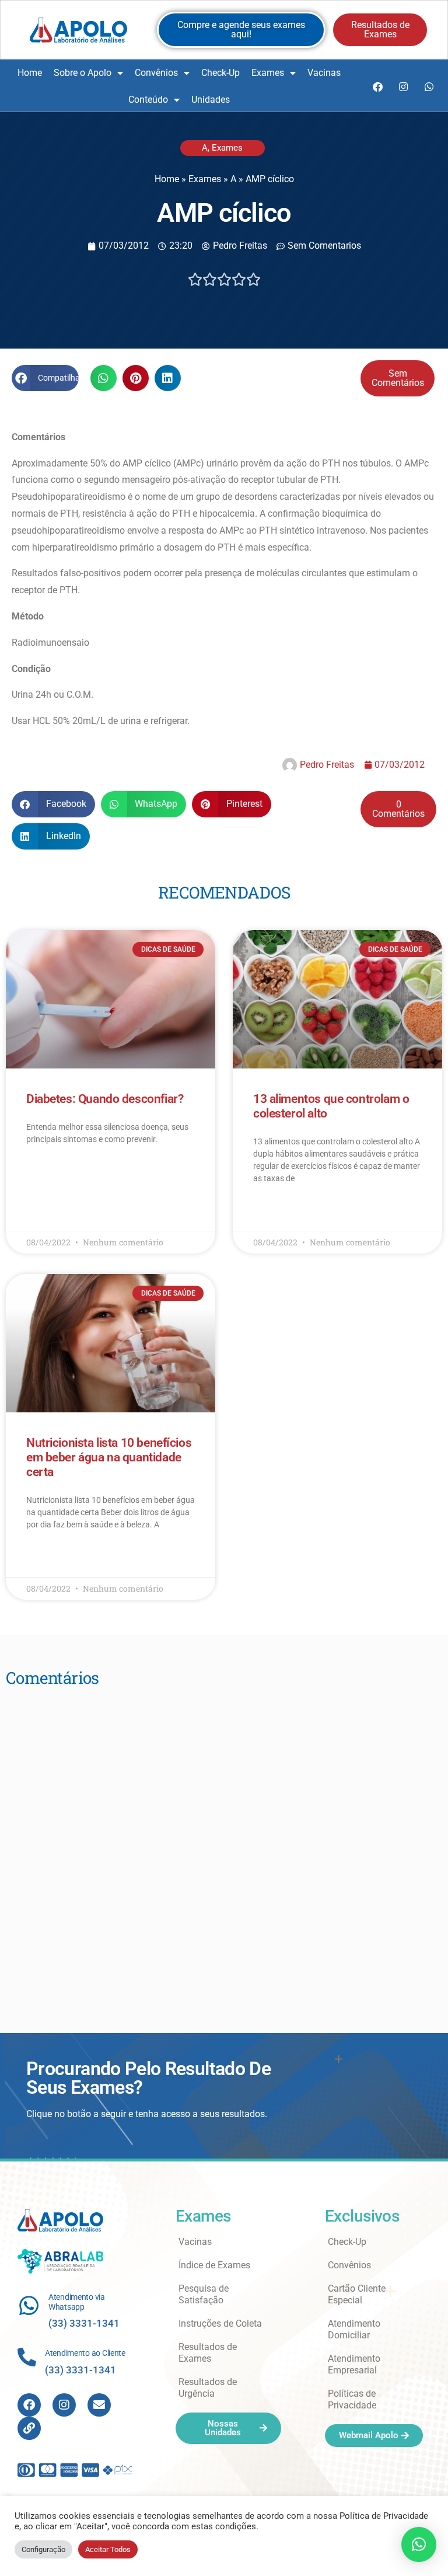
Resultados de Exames (208, 2353)
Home (30, 73)
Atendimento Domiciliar (354, 2329)
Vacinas (324, 73)
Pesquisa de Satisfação (204, 2294)
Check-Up (220, 73)
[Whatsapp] (429, 86)
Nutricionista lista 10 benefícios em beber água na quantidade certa (109, 1457)
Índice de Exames (214, 2265)
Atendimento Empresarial (354, 2364)
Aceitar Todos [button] (108, 2549)
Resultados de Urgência (208, 2388)
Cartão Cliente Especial (357, 2294)
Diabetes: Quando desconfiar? (105, 1099)
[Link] (29, 2428)
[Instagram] (403, 86)
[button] (45, 378)
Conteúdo (148, 100)
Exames (268, 73)
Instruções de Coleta (220, 2323)
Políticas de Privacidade (352, 2399)
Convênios (156, 73)
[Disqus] (224, 1844)
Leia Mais (43, 1173)
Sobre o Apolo (83, 73)
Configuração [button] (43, 2549)
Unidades (211, 100)
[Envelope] (99, 2405)
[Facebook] (377, 86)
